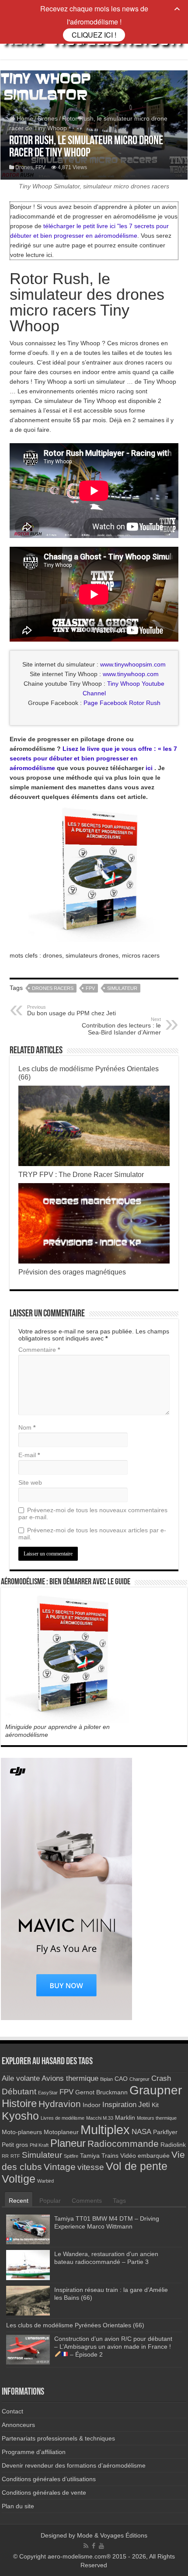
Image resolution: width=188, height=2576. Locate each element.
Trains (110, 2156)
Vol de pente (137, 2166)
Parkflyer (165, 2132)
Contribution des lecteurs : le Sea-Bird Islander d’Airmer (121, 1026)
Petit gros (15, 2145)
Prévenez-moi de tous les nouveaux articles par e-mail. (92, 1534)
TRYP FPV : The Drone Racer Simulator (81, 1174)
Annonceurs (18, 2425)
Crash (161, 2078)
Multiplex (105, 2130)
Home (24, 118)
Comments (87, 2201)
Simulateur (122, 988)
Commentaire (39, 1350)
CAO (121, 2079)
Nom (27, 1427)
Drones (48, 118)
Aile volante (21, 2078)
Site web (30, 1482)
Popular (50, 2201)
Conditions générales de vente (44, 2493)
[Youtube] (101, 2546)
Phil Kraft (39, 2145)
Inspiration (119, 2105)
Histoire (19, 2103)
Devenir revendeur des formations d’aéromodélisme (74, 2465)
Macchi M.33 (100, 2118)
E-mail (29, 1455)
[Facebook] (94, 2546)
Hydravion (60, 2104)
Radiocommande (123, 2144)
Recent (19, 2201)
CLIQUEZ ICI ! (94, 35)
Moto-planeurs (22, 2132)
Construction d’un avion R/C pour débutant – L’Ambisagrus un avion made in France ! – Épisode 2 (113, 2347)
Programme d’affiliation (34, 2452)
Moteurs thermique (157, 2118)
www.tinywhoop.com (131, 674)
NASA (141, 2132)
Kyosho (20, 2116)
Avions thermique (70, 2078)
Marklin (125, 2118)
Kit (155, 2105)
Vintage (60, 2167)
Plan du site (18, 2506)
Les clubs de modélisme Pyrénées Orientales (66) (75, 2325)
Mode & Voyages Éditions (112, 2535)
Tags (119, 2201)
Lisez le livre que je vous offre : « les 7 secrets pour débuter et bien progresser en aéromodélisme (93, 758)
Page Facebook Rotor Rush (122, 703)
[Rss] (86, 2546)
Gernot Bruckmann (101, 2092)
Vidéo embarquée (145, 2156)
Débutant (19, 2092)
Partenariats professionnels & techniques (58, 2438)
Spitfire (71, 2156)
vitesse (91, 2167)
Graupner (156, 2090)
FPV (40, 167)
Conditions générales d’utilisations (49, 2479)
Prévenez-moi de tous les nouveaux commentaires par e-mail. (93, 1514)
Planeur (68, 2143)
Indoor (92, 2105)
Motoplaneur (61, 2132)
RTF (15, 2156)
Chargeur (139, 2079)
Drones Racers (53, 988)
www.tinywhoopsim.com (133, 664)
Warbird (45, 2181)
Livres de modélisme (63, 2118)
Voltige (19, 2179)
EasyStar (48, 2093)
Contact (12, 2411)
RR (5, 2156)
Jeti (144, 2105)
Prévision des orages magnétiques (72, 1272)
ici (149, 768)
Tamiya (90, 2156)
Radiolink (173, 2145)
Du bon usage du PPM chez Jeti (71, 1010)
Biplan (106, 2079)
